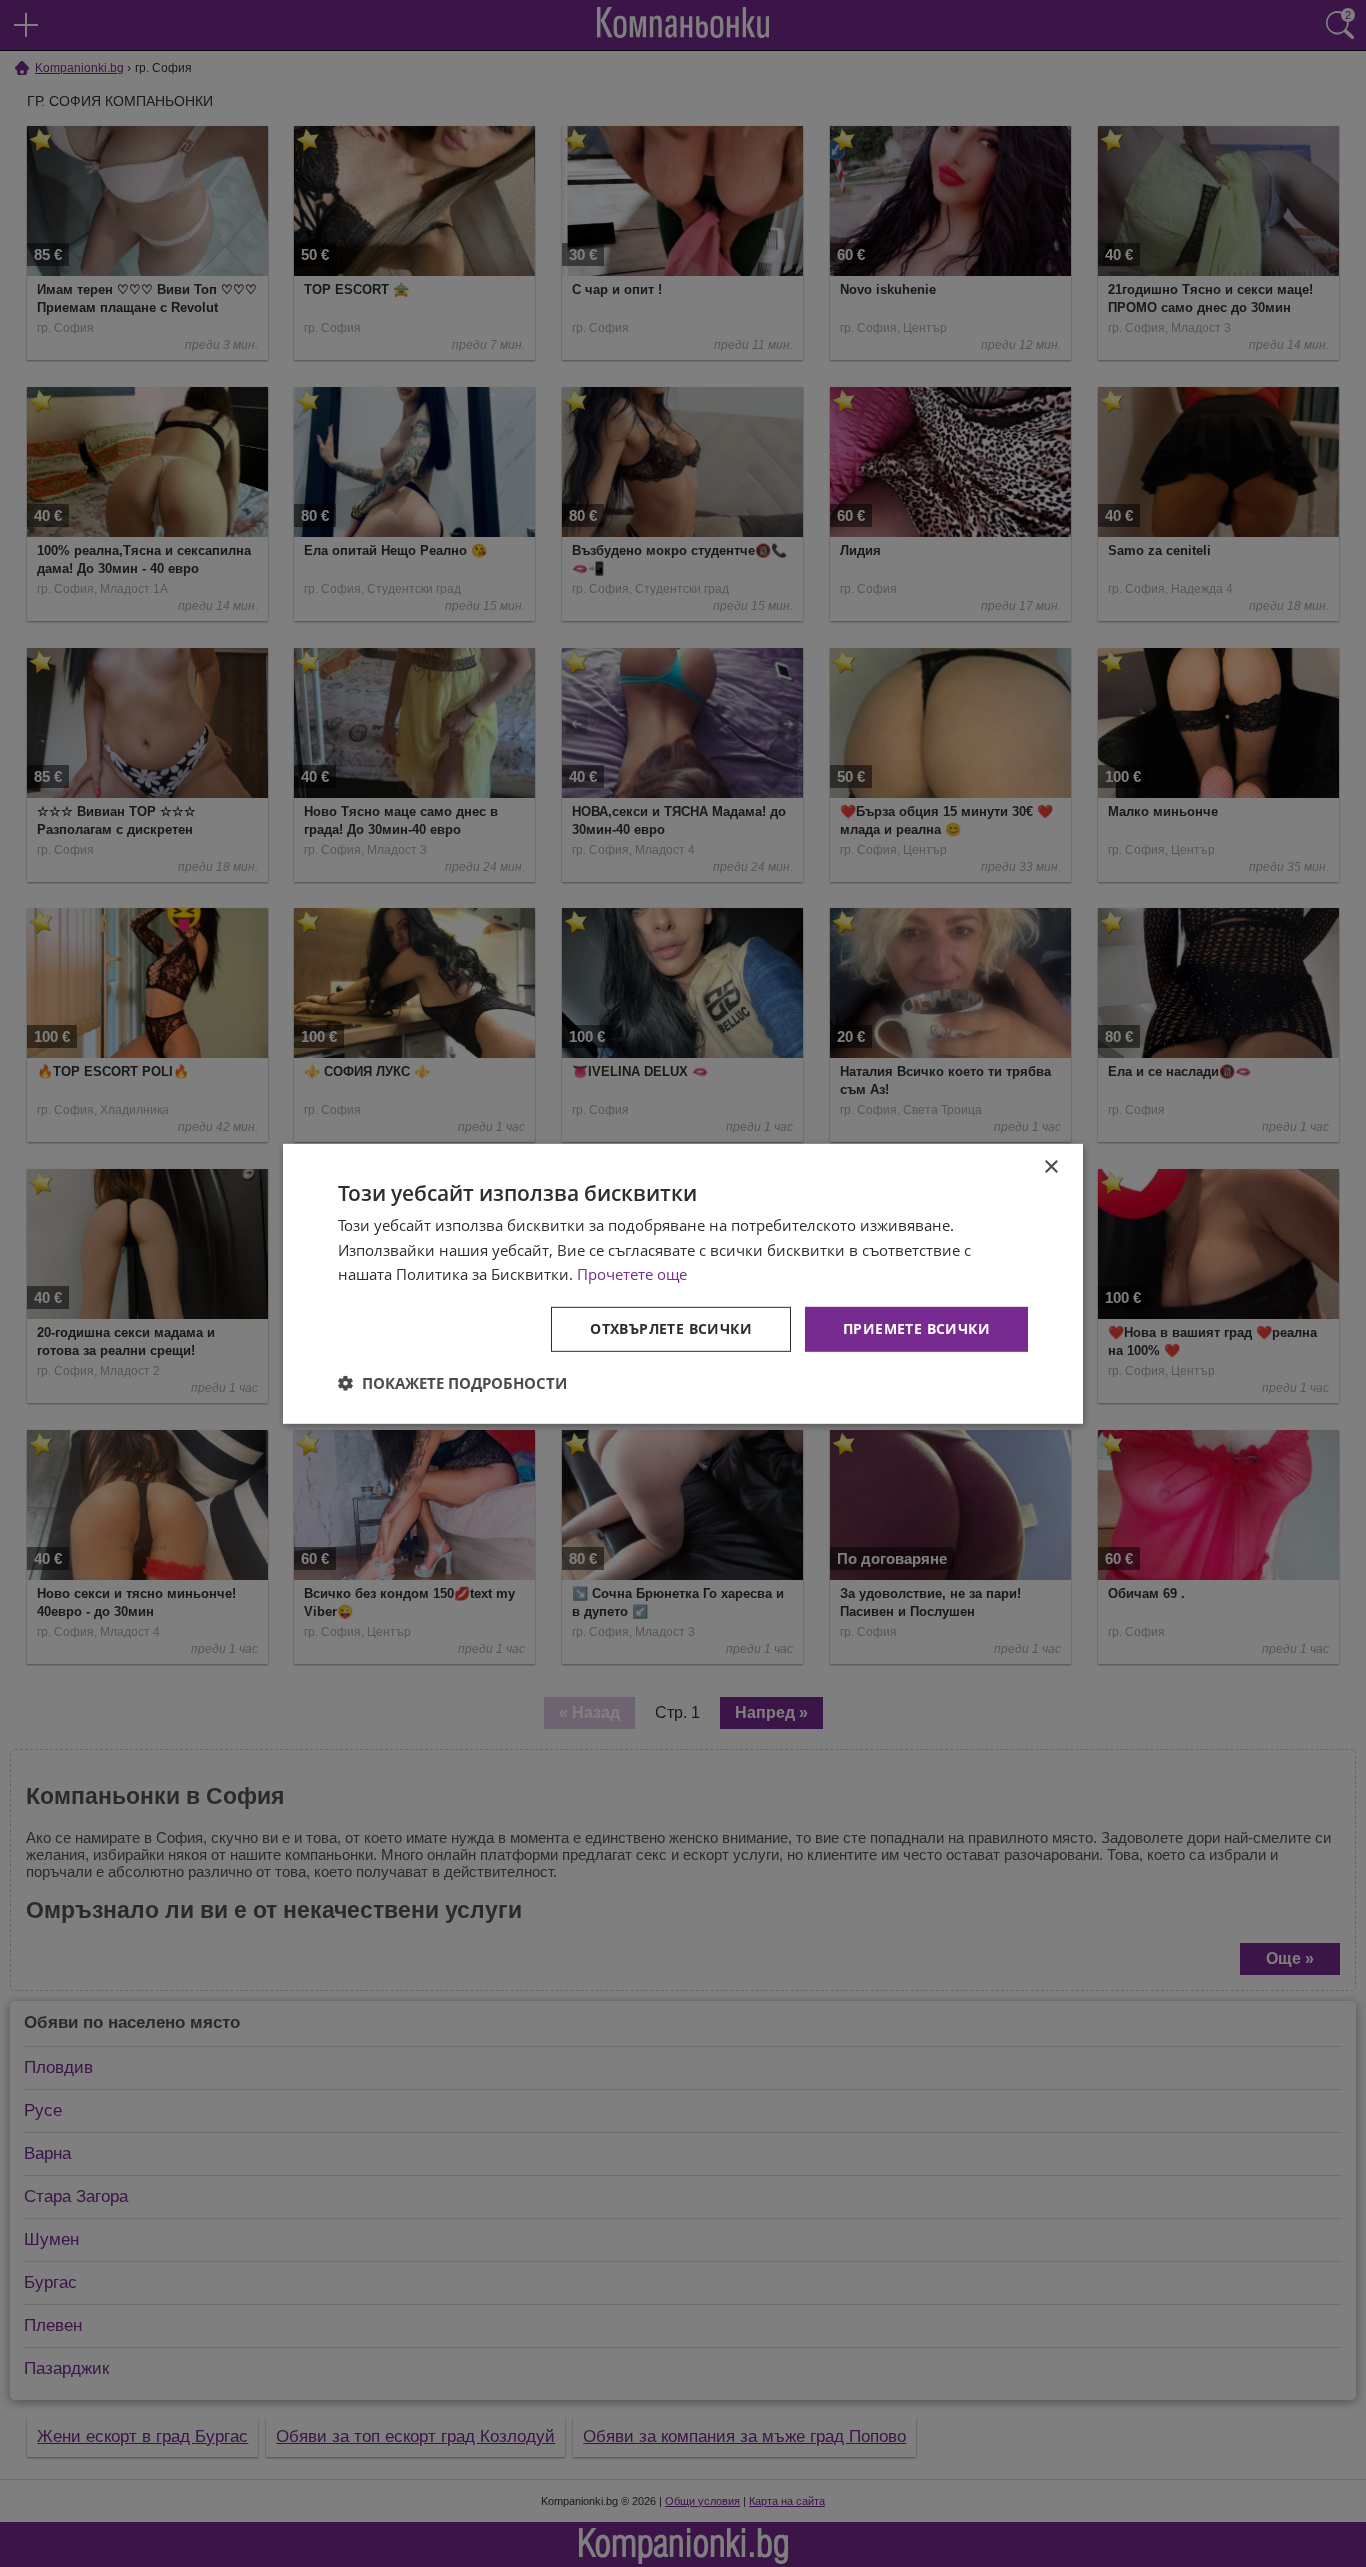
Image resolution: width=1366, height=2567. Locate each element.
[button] (452, 1383)
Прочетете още (632, 1274)
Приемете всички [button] (916, 1328)
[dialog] (683, 1283)
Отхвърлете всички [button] (671, 1328)
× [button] (1050, 1166)
